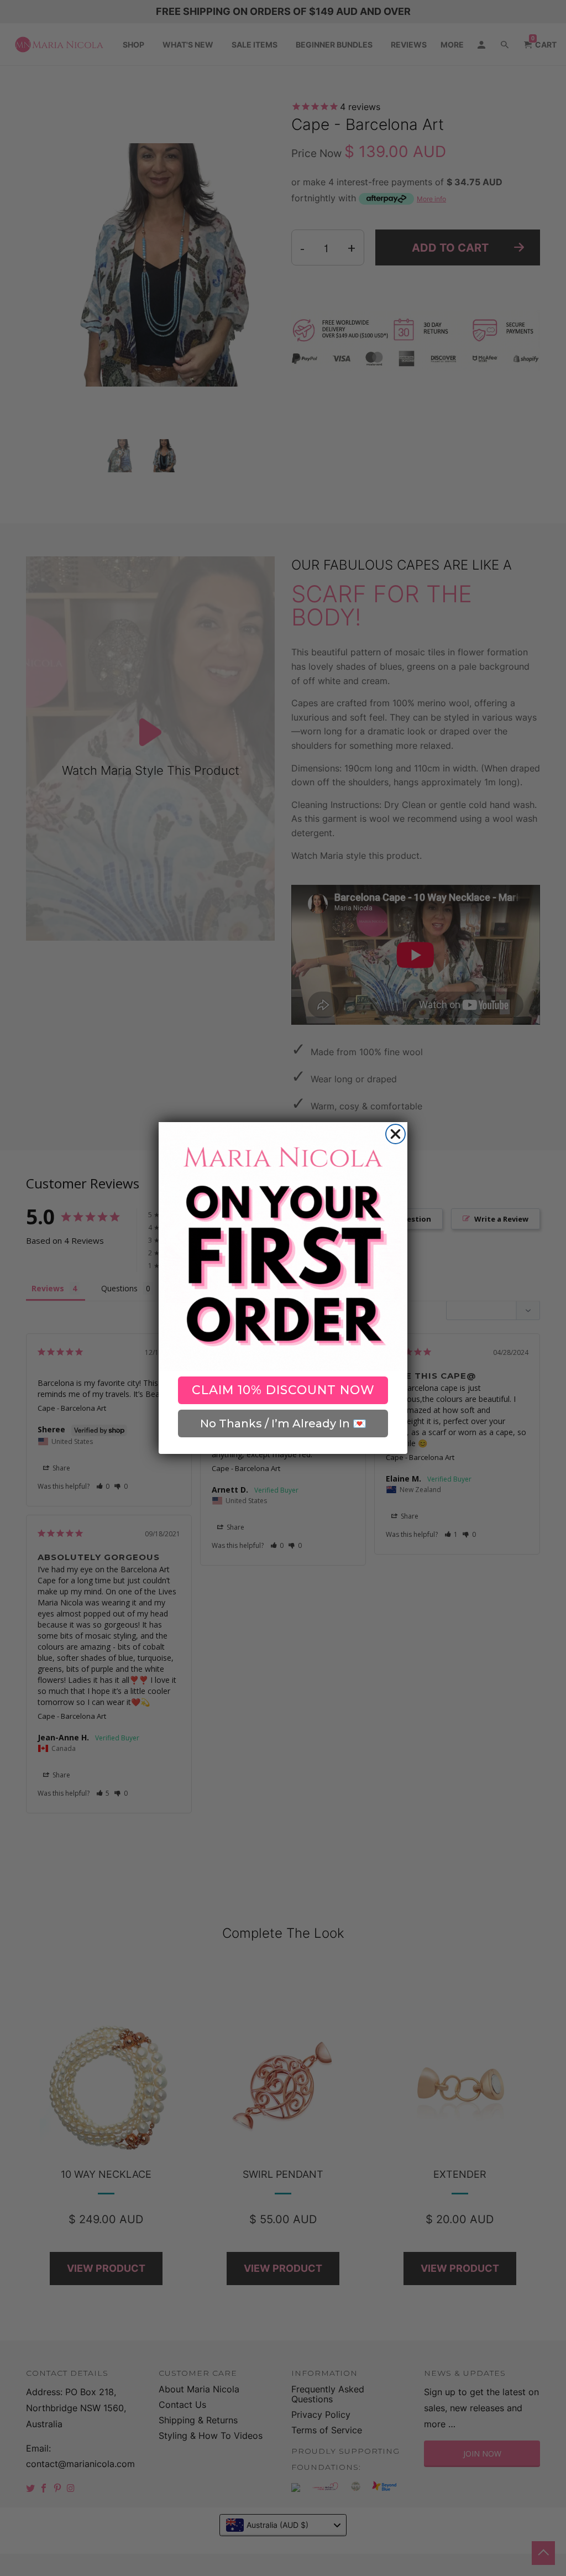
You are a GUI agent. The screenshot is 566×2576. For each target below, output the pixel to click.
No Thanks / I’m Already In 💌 (283, 1423)
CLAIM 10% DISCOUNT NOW (283, 1390)
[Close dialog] (395, 1134)
